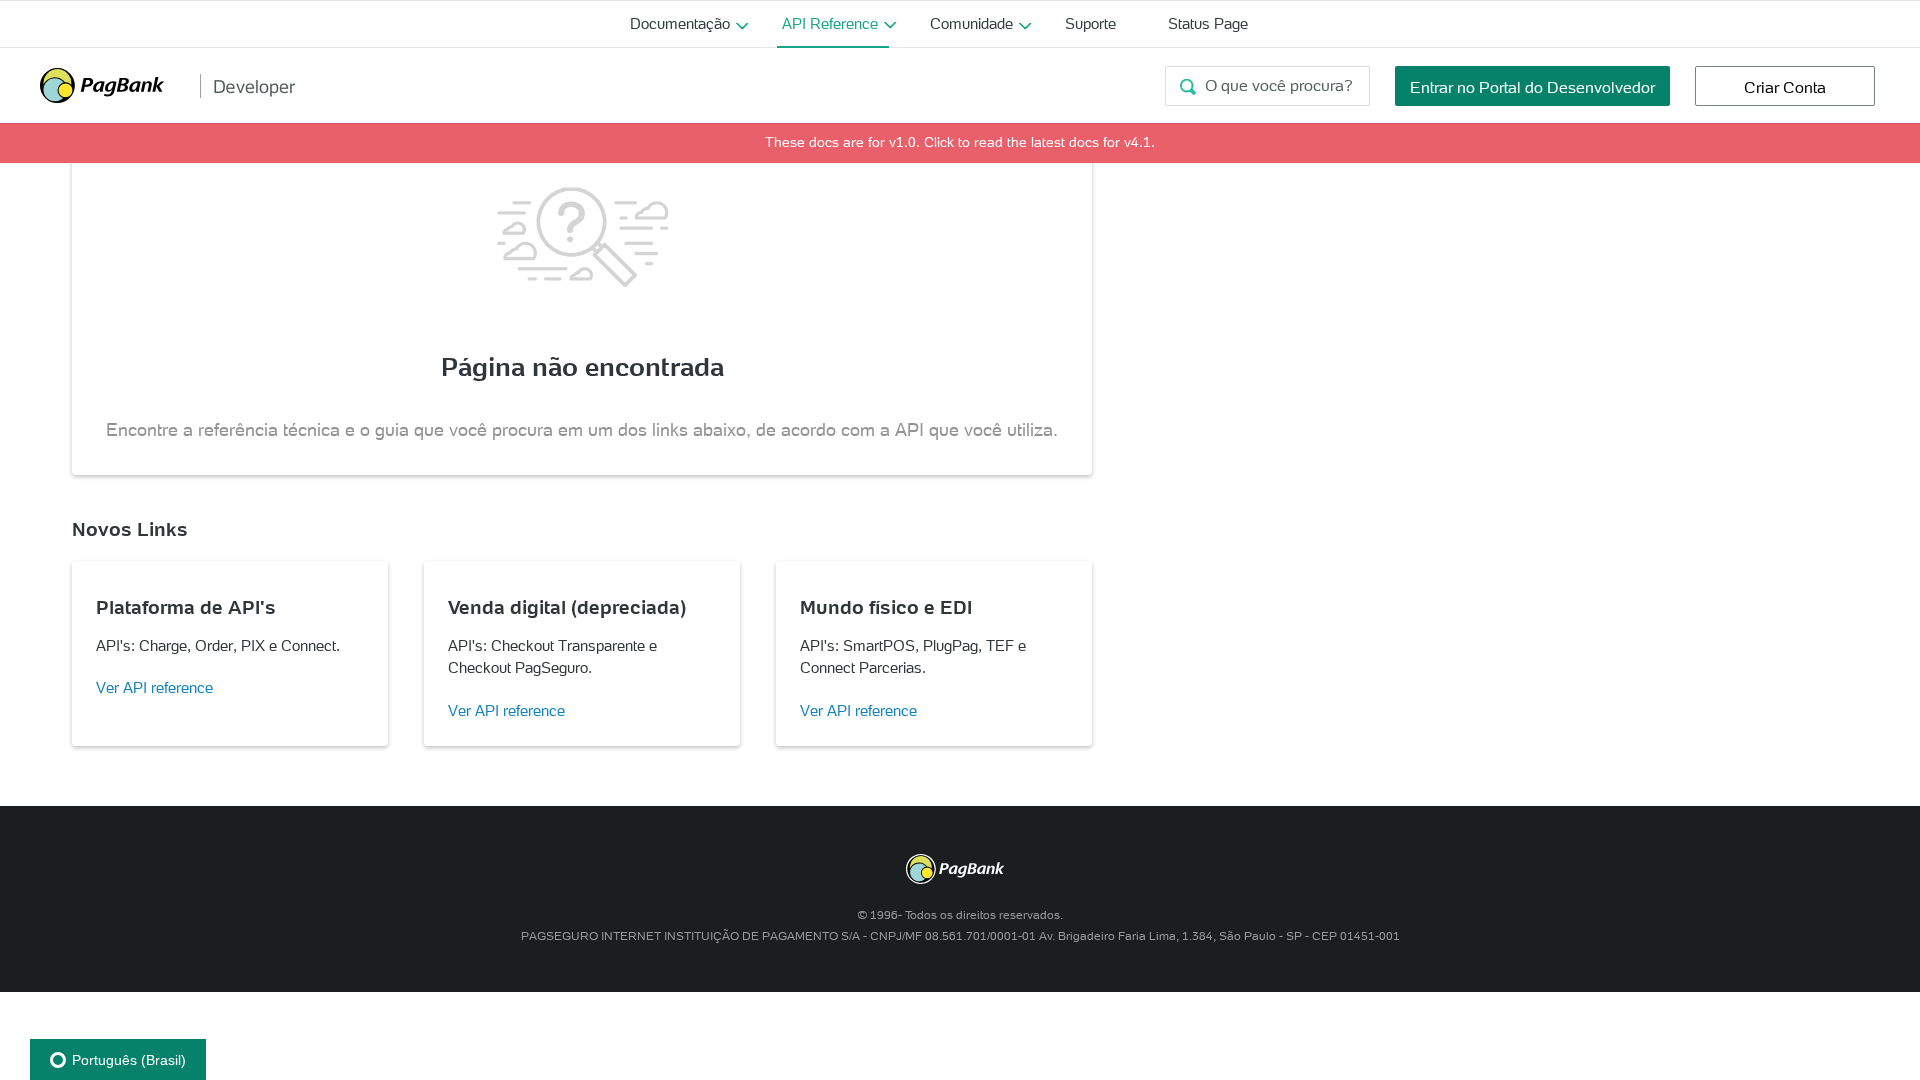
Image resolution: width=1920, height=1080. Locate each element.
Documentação (680, 23)
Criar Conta (1785, 87)
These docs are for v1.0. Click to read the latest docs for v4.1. (960, 142)
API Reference (830, 23)
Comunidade (971, 23)
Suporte (1090, 23)
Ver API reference (154, 687)
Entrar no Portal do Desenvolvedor (1532, 87)
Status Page (1208, 23)
